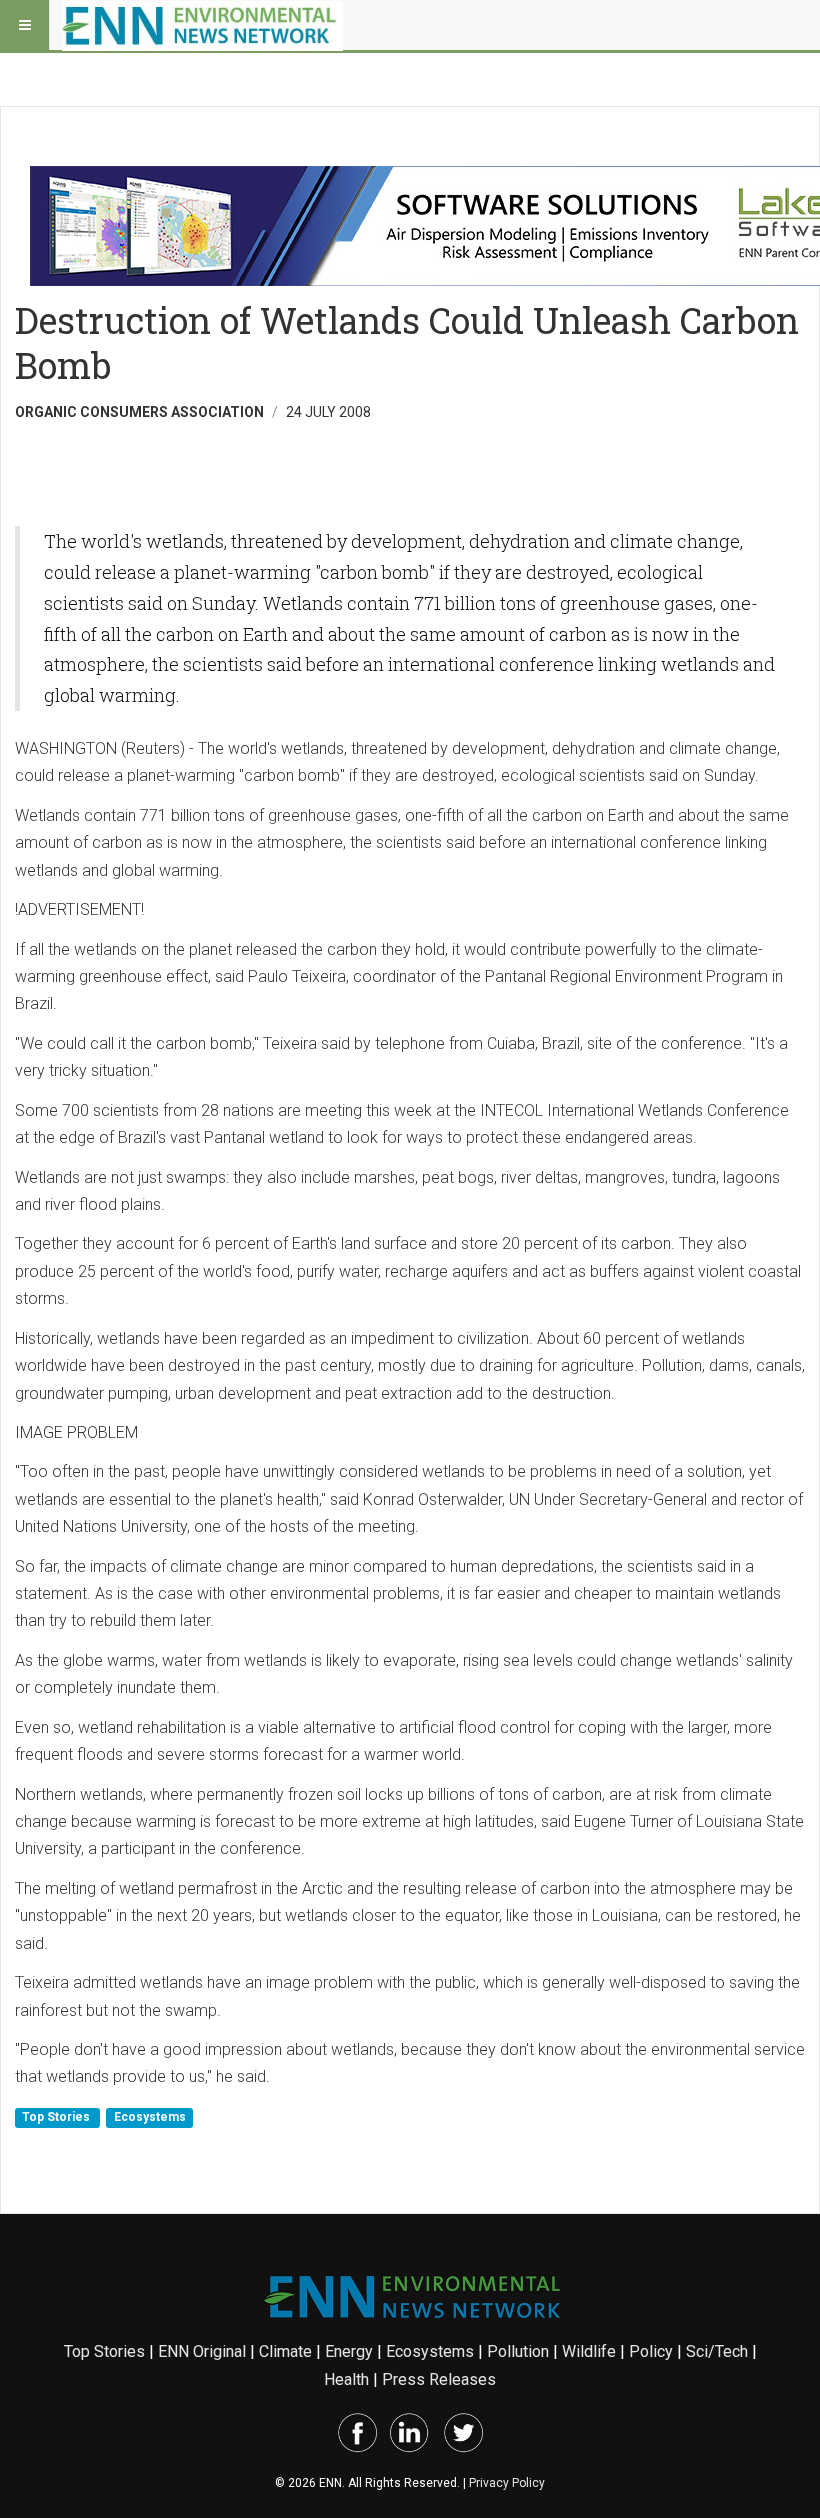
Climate (285, 2351)
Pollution (518, 2351)
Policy (651, 2351)
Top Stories (57, 2118)
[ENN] (202, 25)
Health (346, 2379)
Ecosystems (150, 2118)
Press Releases (439, 2379)
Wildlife (589, 2351)
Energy (349, 2351)
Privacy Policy (507, 2483)
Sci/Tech (717, 2351)
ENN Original (202, 2351)
